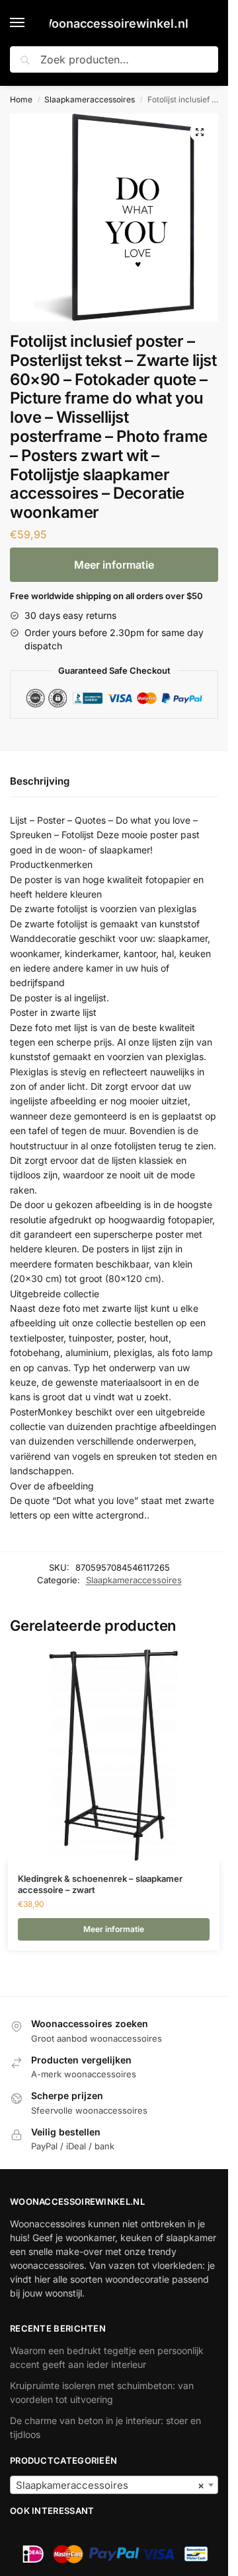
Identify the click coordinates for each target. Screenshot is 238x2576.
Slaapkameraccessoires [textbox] (110, 2485)
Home (21, 99)
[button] (200, 132)
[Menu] (30, 23)
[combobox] (114, 2485)
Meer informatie (114, 565)
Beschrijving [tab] (40, 781)
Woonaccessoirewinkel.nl (114, 23)
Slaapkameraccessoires (90, 99)
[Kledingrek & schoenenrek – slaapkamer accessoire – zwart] (114, 1755)
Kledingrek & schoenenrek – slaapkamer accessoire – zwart (100, 1884)
